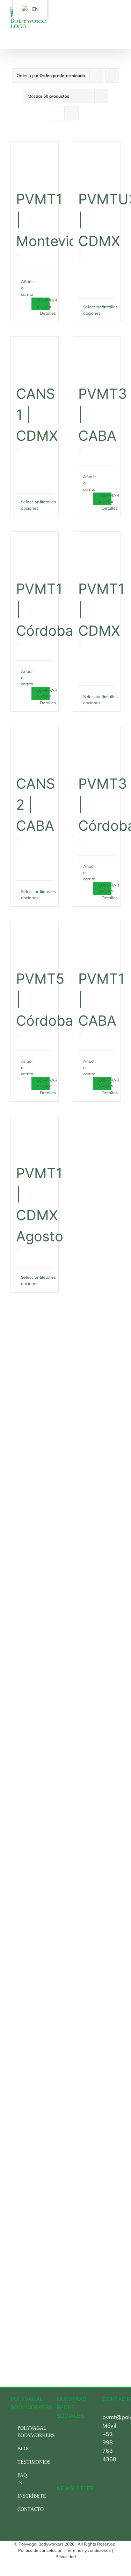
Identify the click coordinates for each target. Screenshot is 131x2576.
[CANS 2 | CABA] (35, 746)
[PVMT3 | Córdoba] (97, 746)
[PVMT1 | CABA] (97, 941)
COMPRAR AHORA (43, 304)
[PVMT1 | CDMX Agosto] (35, 1136)
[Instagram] (68, 2434)
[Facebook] (59, 2434)
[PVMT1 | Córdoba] (35, 552)
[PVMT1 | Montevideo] (35, 162)
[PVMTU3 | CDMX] (97, 162)
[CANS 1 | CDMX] (35, 357)
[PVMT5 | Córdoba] (35, 941)
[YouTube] (59, 2446)
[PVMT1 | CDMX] (97, 552)
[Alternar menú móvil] (118, 17)
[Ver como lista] (71, 113)
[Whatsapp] (68, 2446)
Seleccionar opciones (90, 310)
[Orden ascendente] (112, 75)
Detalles (46, 313)
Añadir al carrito (27, 288)
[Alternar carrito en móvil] (105, 17)
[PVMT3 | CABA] (97, 357)
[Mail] (59, 2459)
